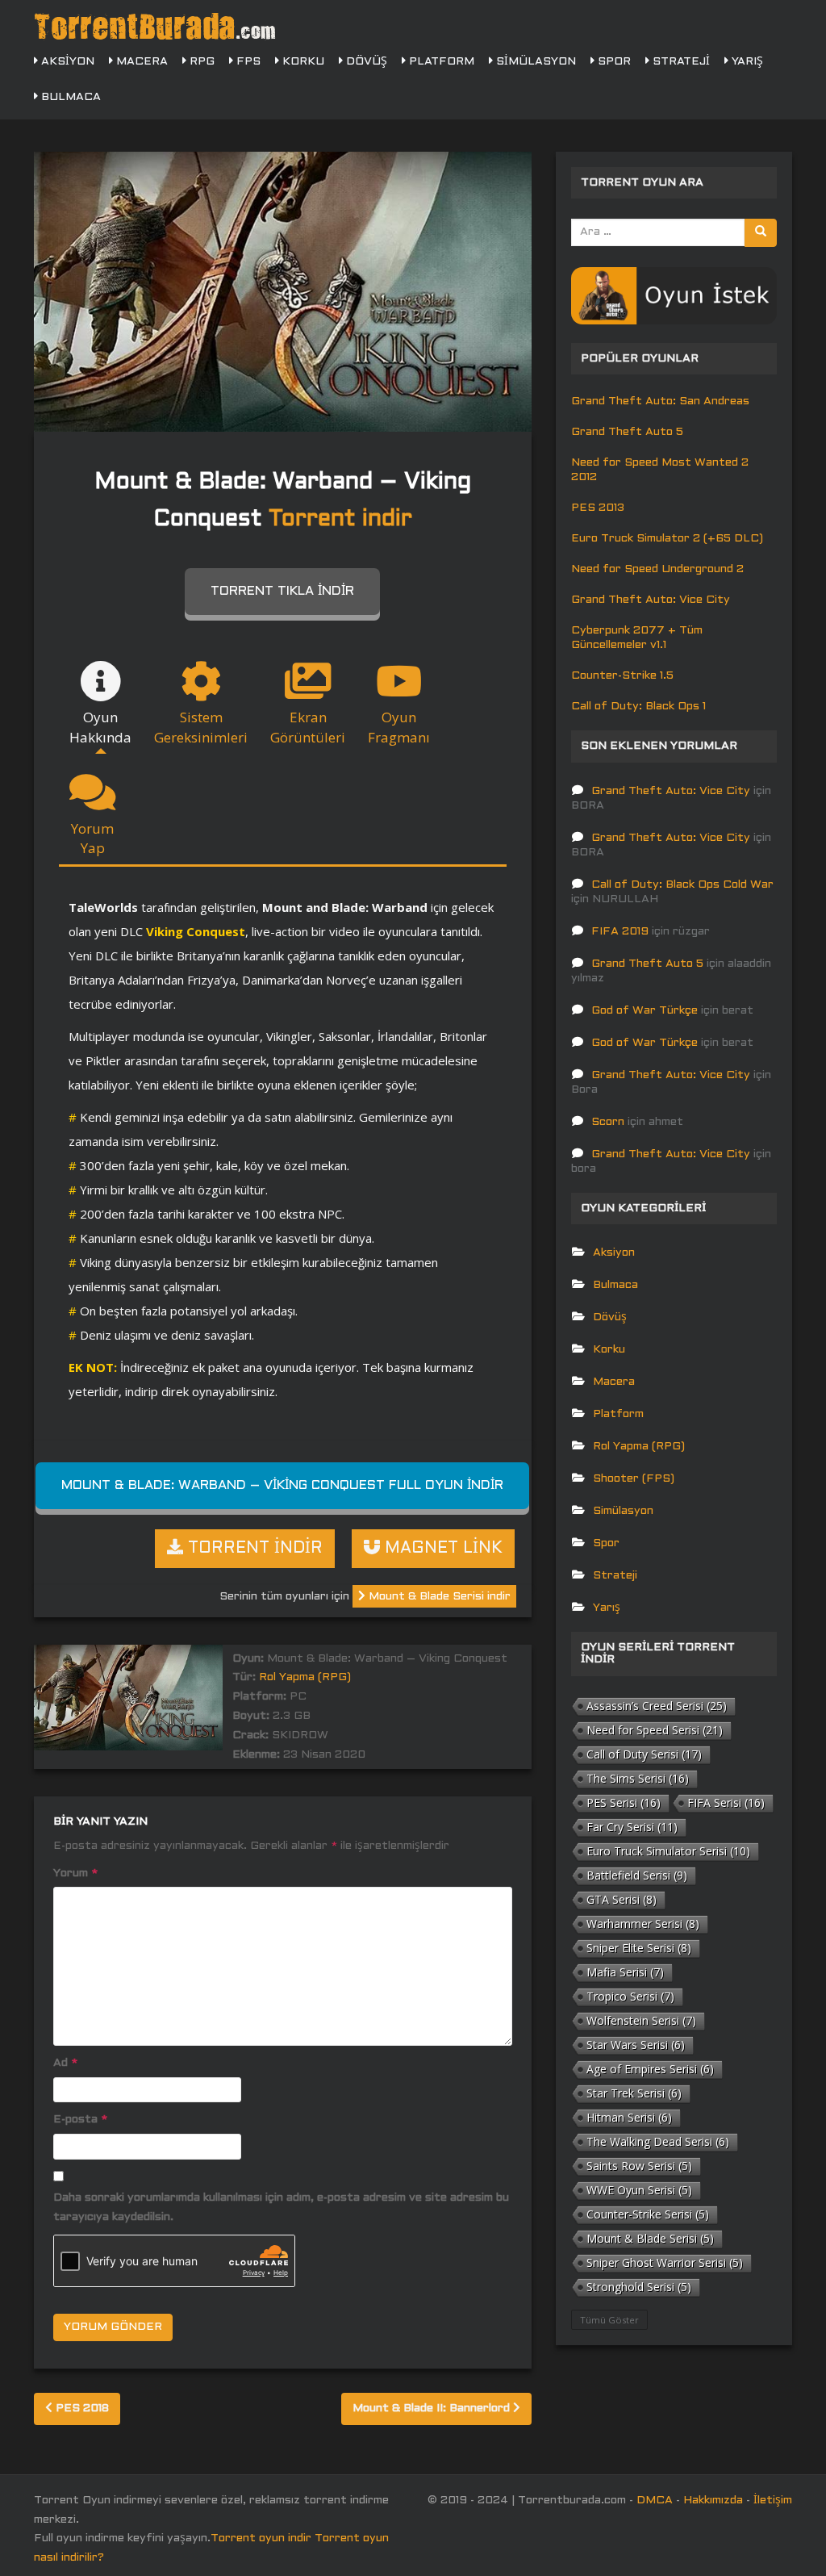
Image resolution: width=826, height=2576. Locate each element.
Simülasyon (534, 62)
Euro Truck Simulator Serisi (668, 1851)
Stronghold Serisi (639, 2287)
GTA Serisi (622, 1899)
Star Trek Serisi (634, 2093)
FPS (247, 62)
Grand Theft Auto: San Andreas (660, 401)
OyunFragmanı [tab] (399, 727)
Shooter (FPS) (634, 1479)
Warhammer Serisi (643, 1924)
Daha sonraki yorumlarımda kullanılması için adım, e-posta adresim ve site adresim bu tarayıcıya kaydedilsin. (281, 2208)
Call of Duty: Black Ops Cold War (682, 885)
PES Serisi (624, 1802)
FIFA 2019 (620, 932)
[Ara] (761, 233)
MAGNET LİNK (441, 1549)
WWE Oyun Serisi (639, 2190)
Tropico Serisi (630, 1996)
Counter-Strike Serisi (648, 2214)
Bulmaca (69, 97)
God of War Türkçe (645, 1011)
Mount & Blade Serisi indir (438, 1597)
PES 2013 (598, 508)
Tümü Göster (609, 2320)
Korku (302, 62)
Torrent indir (340, 520)
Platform (440, 62)
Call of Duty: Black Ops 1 (638, 707)
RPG (200, 62)
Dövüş (365, 62)
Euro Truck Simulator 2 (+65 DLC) (667, 539)
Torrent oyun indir (261, 2538)
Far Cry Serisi (632, 1827)
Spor (613, 62)
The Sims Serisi (638, 1778)
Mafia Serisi (625, 1972)
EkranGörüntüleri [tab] (308, 727)
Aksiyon (66, 62)
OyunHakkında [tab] (100, 727)
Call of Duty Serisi (644, 1754)
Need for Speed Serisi (655, 1730)
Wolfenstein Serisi (641, 2020)
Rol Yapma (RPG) (305, 1677)
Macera (140, 62)
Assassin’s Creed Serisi (657, 1706)
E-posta (80, 2120)
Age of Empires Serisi (650, 2069)
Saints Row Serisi (639, 2166)
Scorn (608, 1122)
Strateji (680, 62)
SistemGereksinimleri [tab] (201, 727)
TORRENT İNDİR (253, 1549)
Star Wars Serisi (636, 2045)
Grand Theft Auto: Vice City (651, 600)
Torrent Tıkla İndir (282, 591)
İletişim (773, 2501)
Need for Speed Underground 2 (657, 569)
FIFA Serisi (726, 1802)
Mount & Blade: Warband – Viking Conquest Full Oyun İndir (282, 1485)
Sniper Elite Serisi (639, 1948)
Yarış (746, 62)
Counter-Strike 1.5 (622, 676)
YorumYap (92, 838)
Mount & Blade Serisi (650, 2238)
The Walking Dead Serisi (658, 2141)
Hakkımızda (713, 2501)
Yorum (75, 1873)
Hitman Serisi (629, 2117)
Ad (65, 2063)
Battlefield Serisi (637, 1875)
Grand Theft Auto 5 (627, 432)
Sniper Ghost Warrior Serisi (665, 2262)
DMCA (655, 2501)
